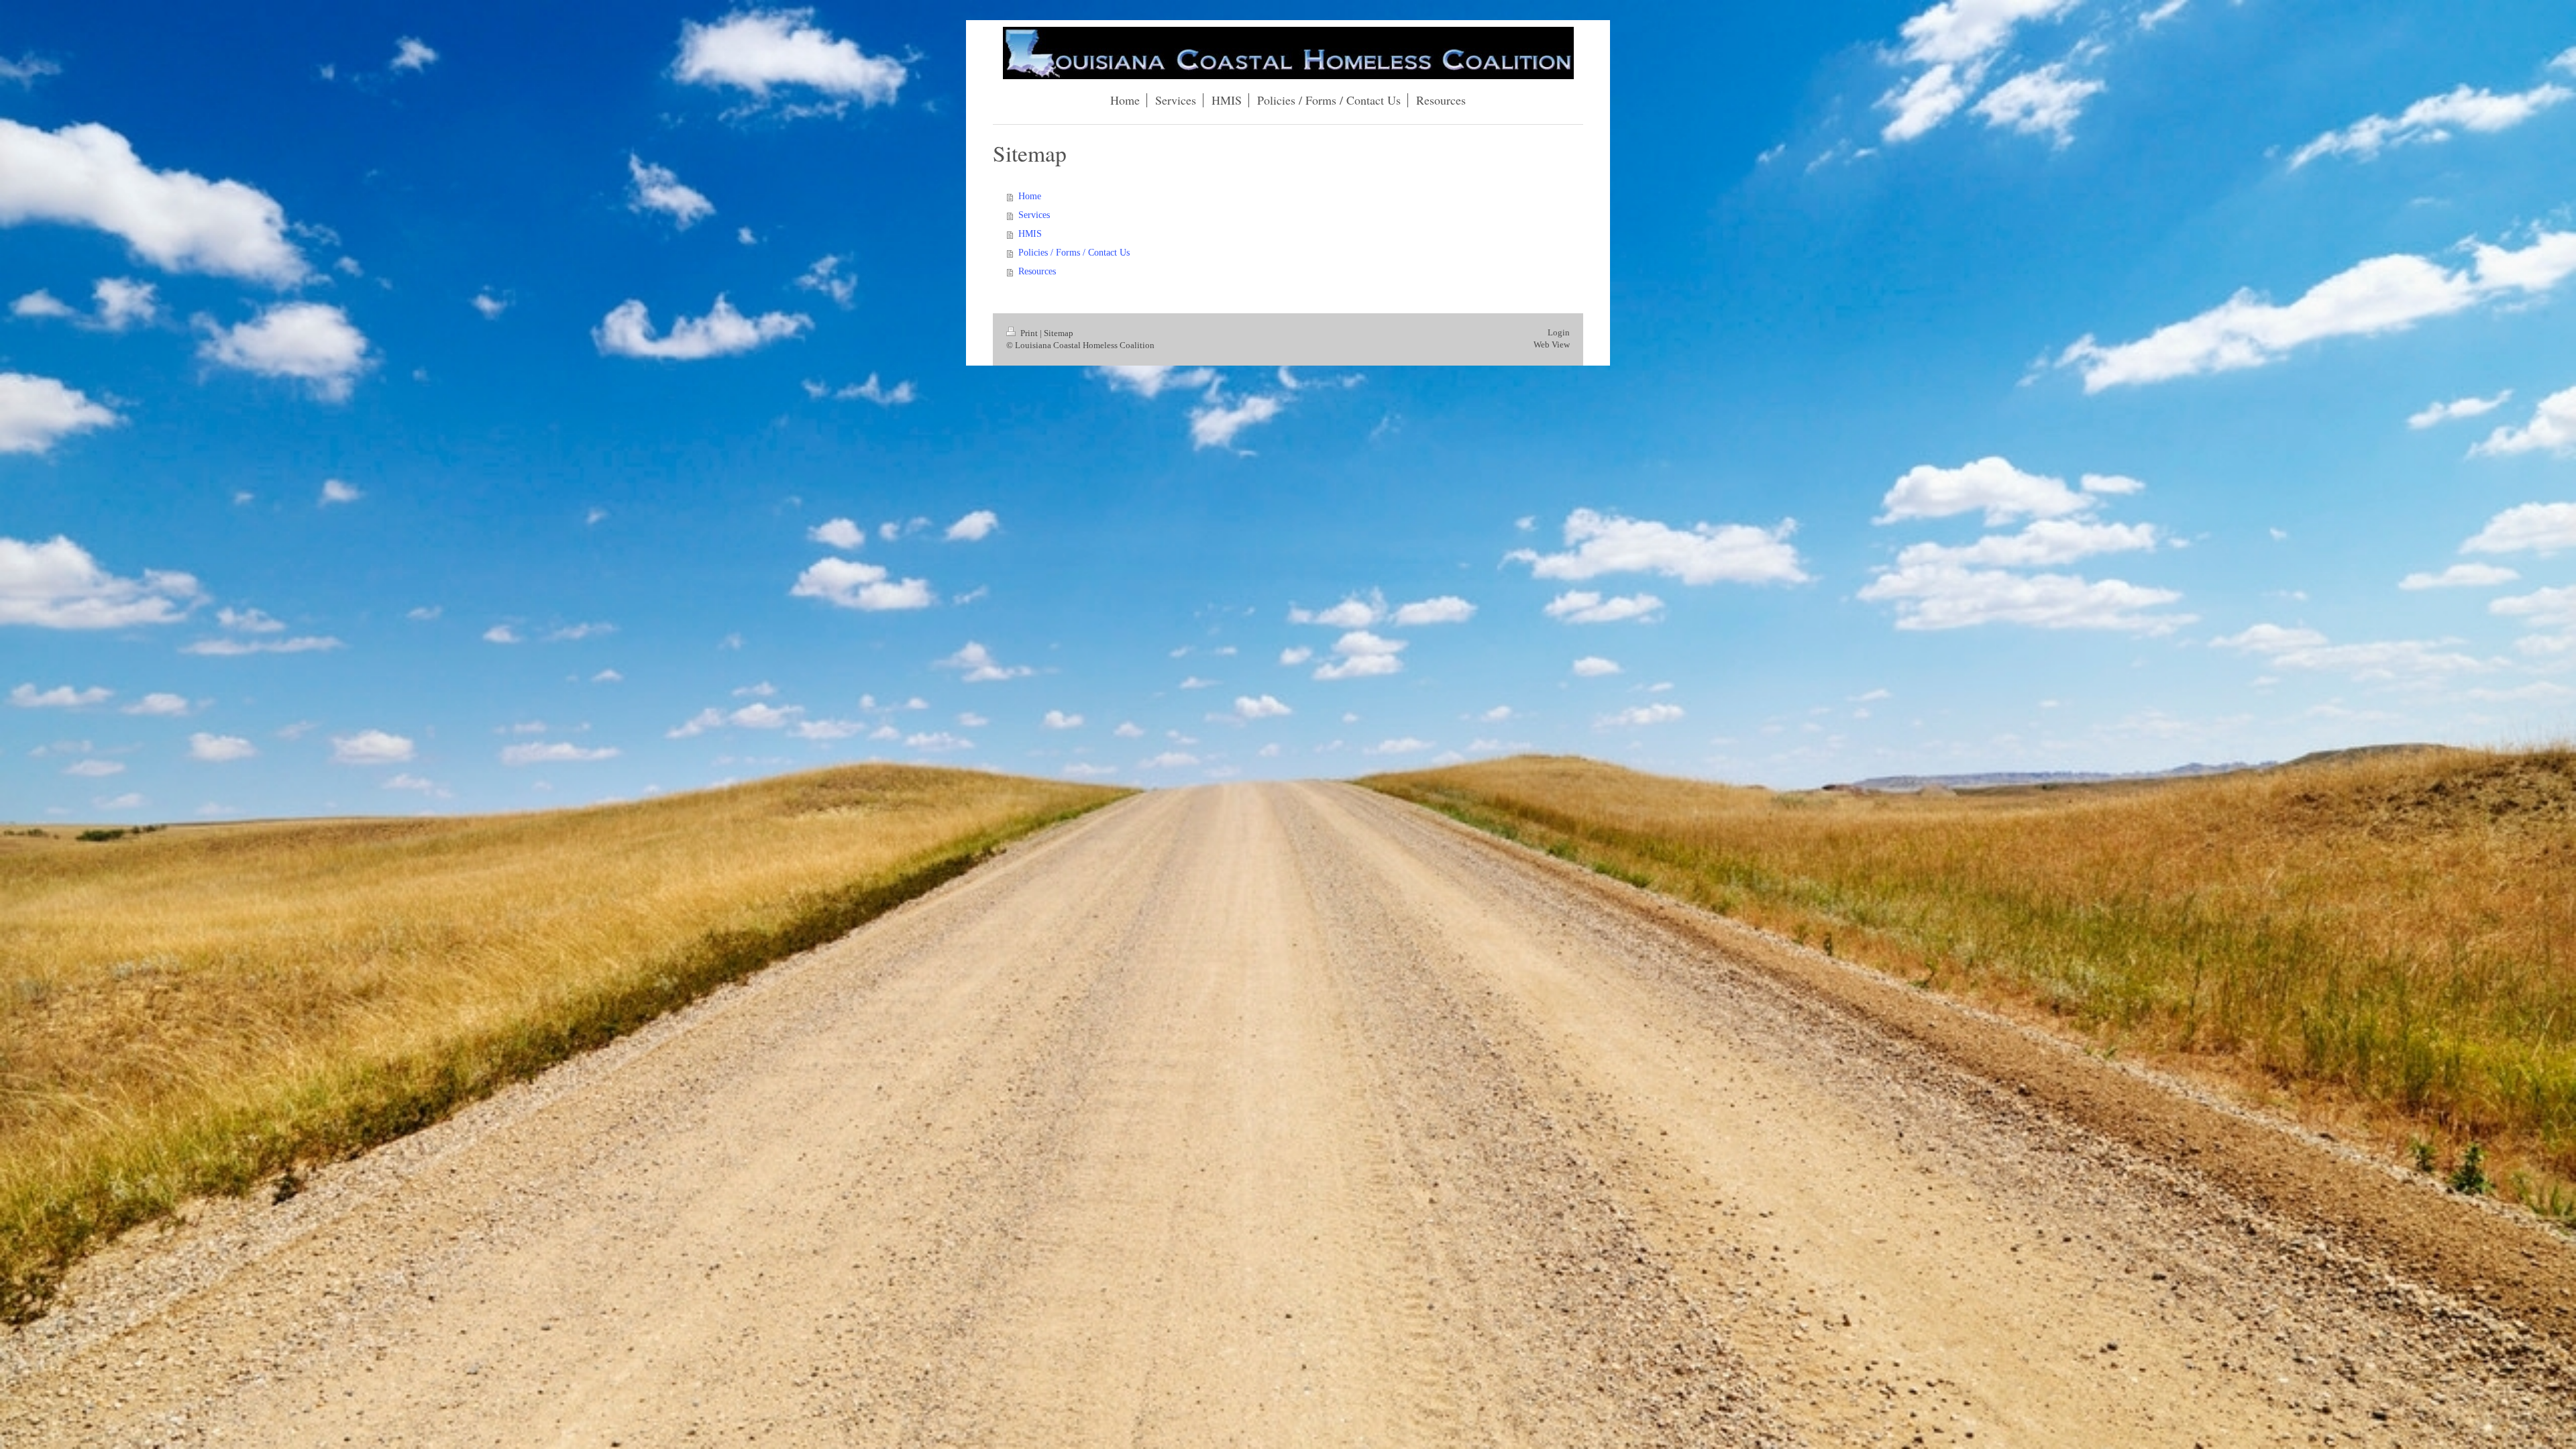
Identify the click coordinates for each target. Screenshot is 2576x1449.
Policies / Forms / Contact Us (1074, 253)
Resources (1037, 271)
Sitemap (1059, 333)
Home (1030, 196)
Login (1559, 332)
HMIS (1030, 234)
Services (1034, 215)
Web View (1552, 344)
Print (1029, 333)
